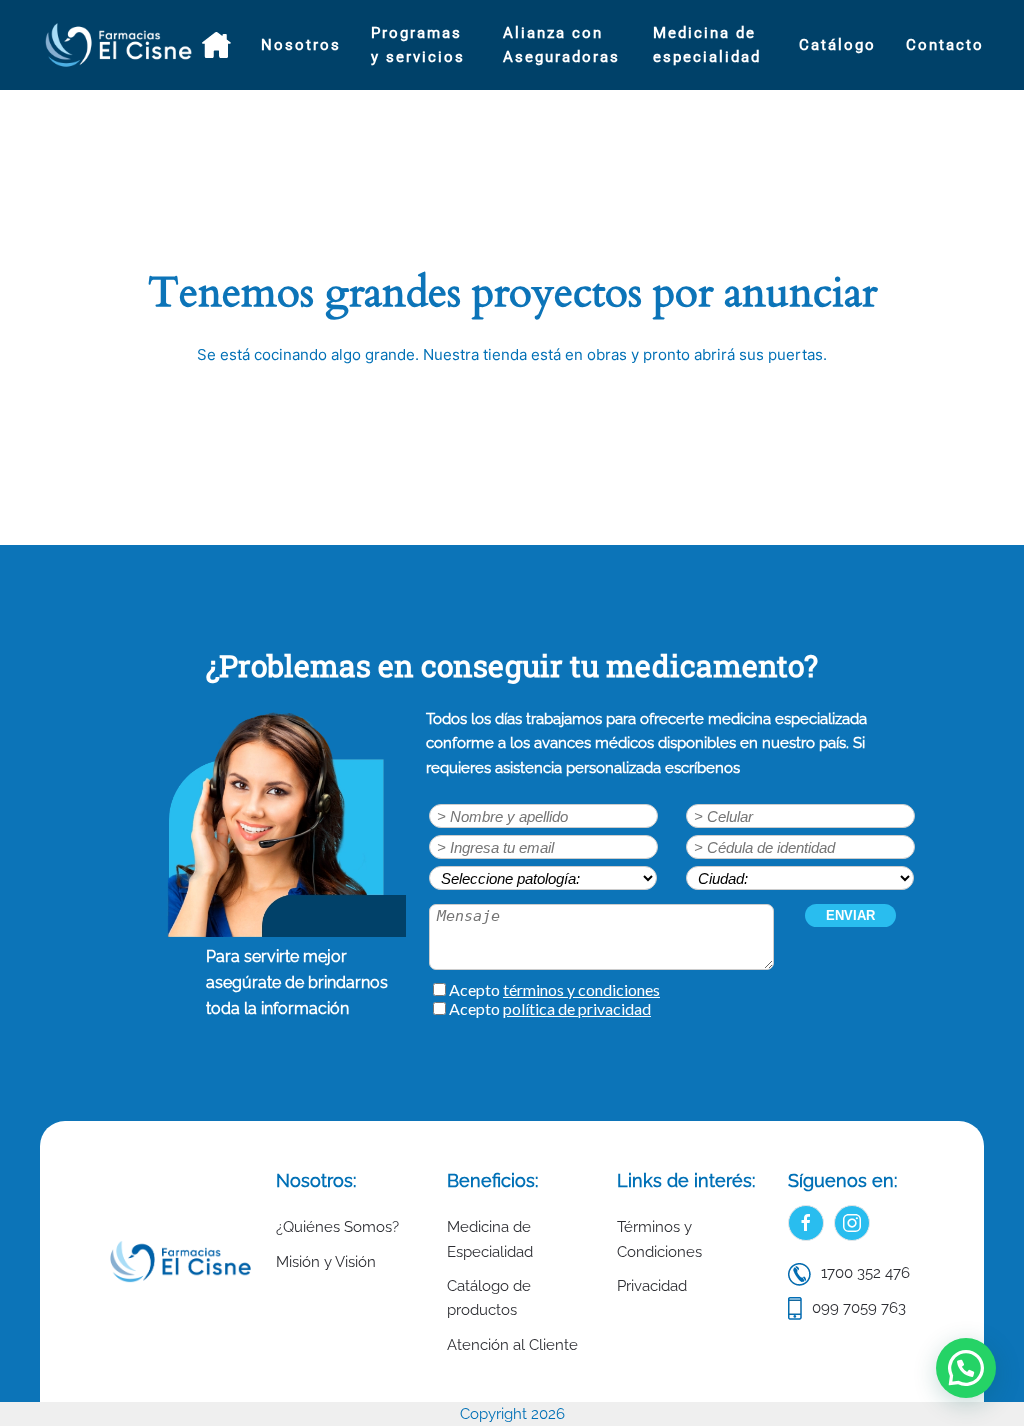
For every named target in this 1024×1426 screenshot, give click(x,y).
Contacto (945, 45)
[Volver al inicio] (121, 45)
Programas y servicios (418, 45)
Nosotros (301, 45)
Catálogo (837, 45)
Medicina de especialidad (707, 45)
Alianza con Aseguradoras (561, 45)
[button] (966, 1368)
